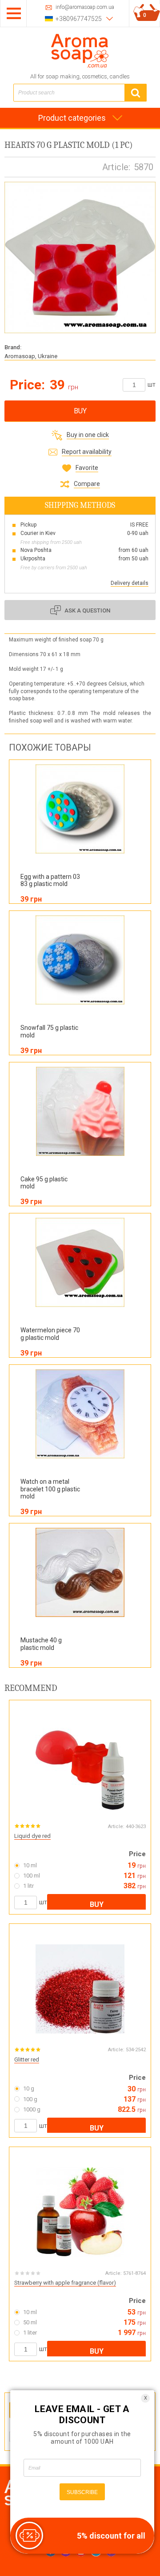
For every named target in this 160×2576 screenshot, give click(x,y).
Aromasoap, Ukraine (31, 356)
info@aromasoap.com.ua (85, 7)
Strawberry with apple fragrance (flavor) (65, 2283)
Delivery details (130, 583)
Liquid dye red (32, 1836)
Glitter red (27, 2060)
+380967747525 (79, 19)
